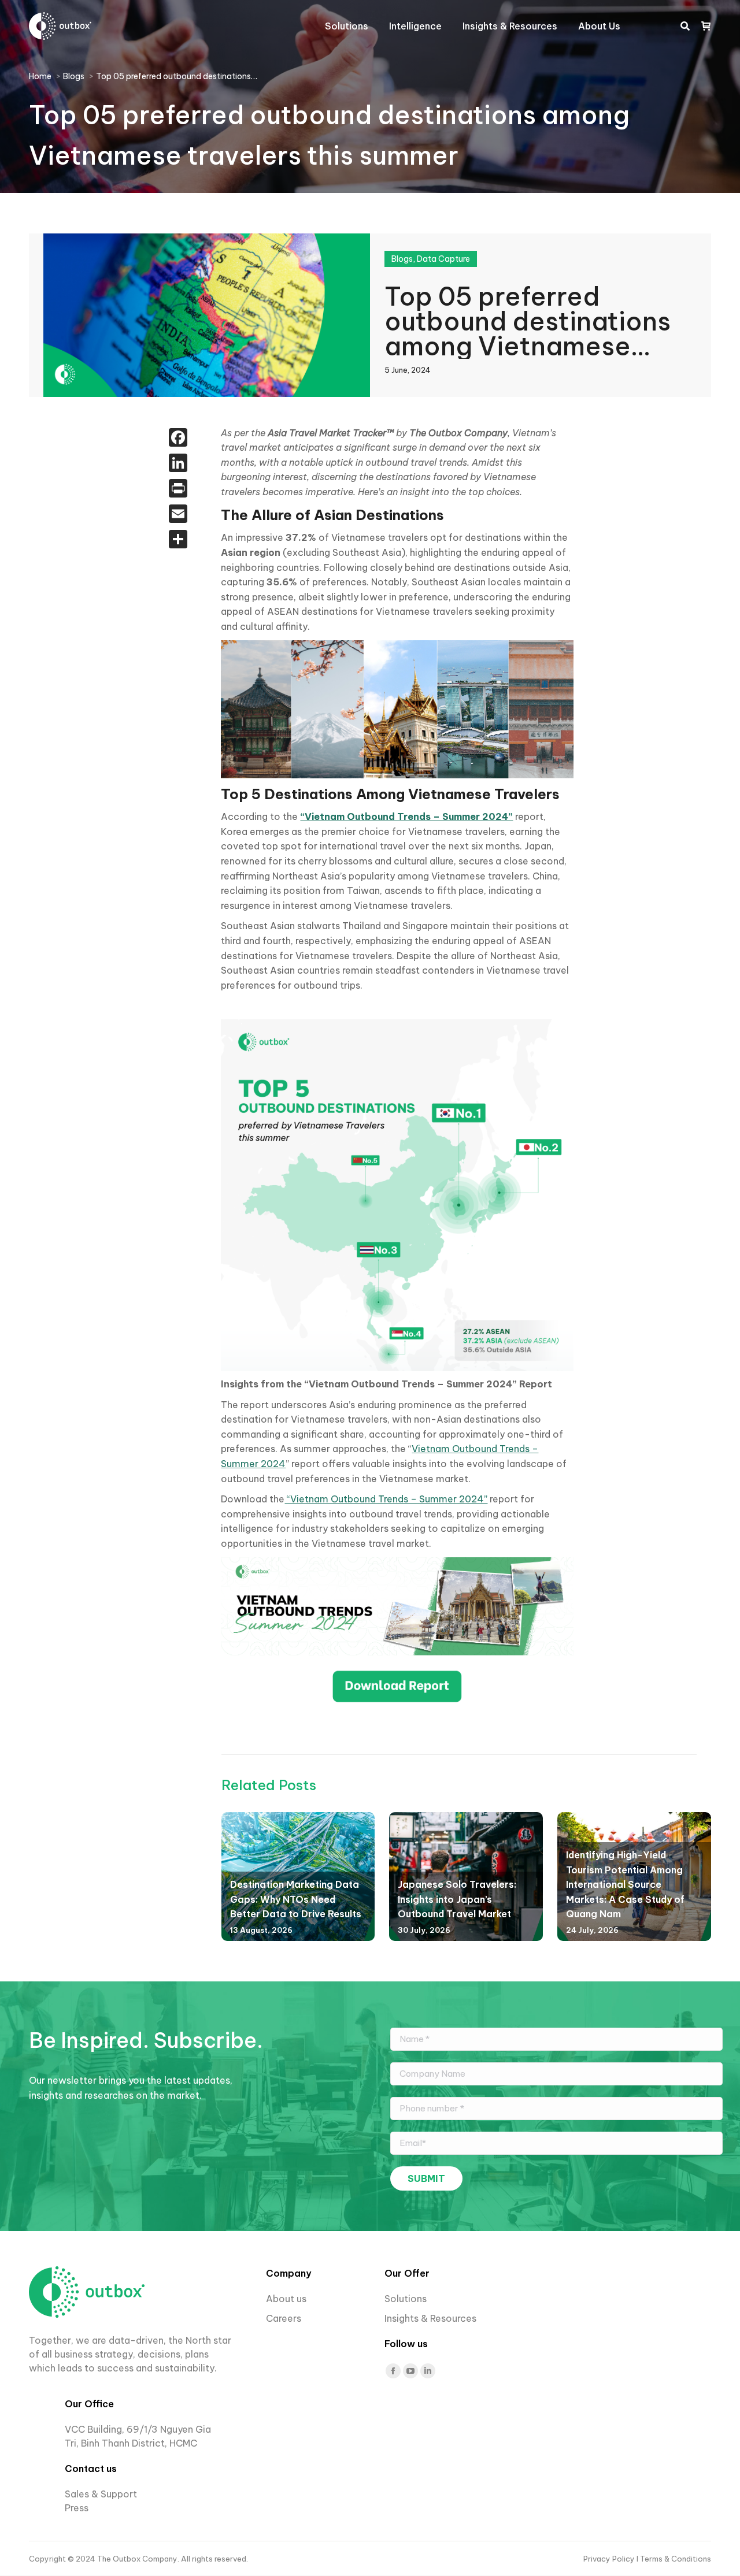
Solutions (406, 2299)
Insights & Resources (430, 2318)
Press (77, 2508)
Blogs (402, 259)
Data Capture (443, 259)
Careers (285, 2318)
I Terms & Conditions (674, 2559)
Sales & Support (101, 2494)
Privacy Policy (610, 2559)
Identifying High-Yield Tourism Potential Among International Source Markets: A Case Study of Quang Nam (625, 1884)
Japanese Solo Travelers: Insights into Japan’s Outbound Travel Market (457, 1899)
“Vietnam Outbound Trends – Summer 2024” (386, 1499)
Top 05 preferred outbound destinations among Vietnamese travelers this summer (528, 320)
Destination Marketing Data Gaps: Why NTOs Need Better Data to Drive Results (296, 1899)
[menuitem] (347, 26)
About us (286, 2299)
